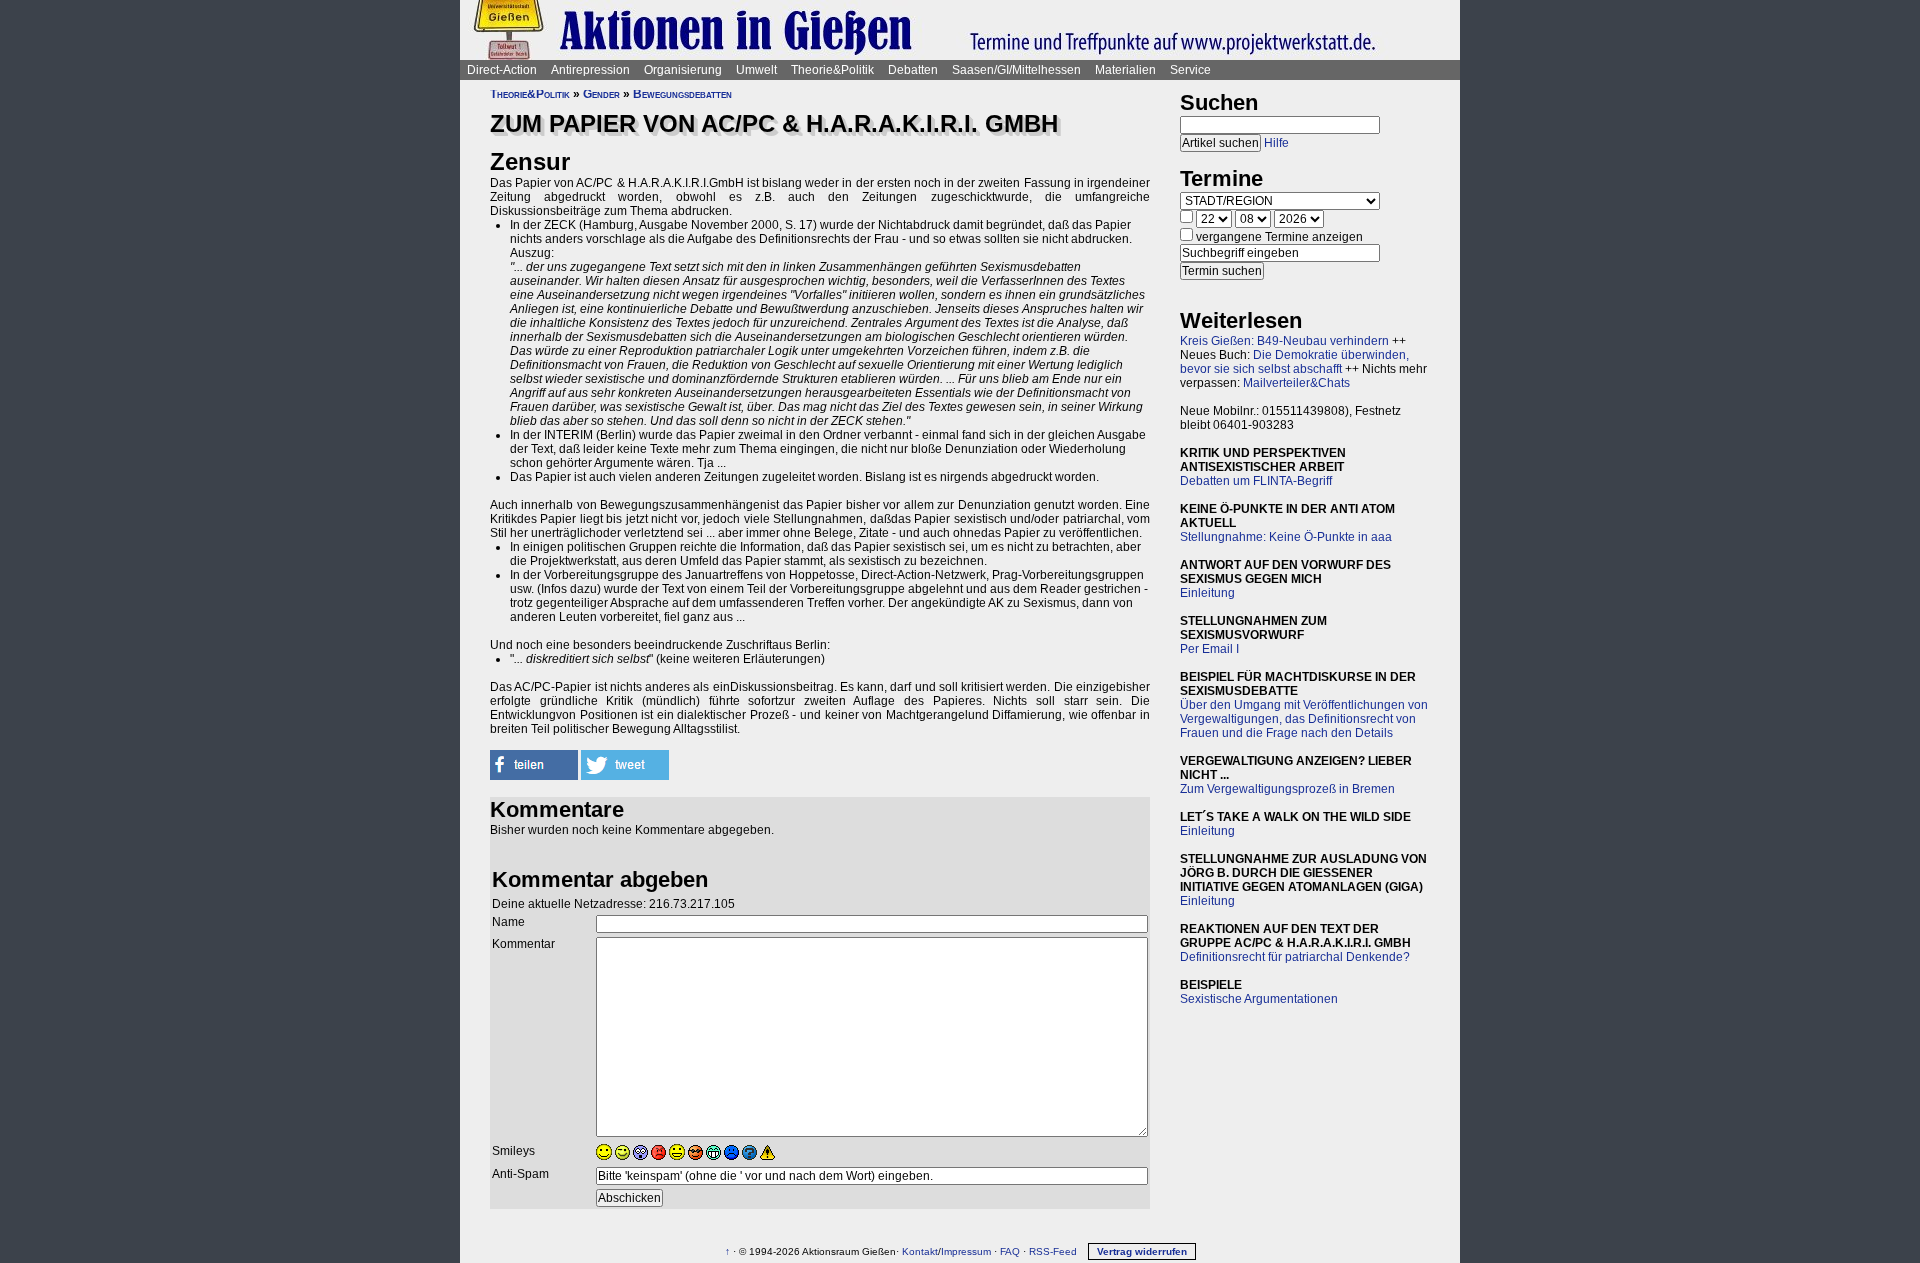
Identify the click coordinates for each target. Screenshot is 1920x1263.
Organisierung (683, 70)
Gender (601, 94)
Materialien (1125, 70)
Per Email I (1209, 649)
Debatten (913, 70)
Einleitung (1207, 593)
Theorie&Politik (832, 70)
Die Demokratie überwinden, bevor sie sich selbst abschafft (1294, 362)
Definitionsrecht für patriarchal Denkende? (1295, 957)
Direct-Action (502, 70)
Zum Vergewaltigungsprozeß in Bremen (1287, 789)
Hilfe (1276, 143)
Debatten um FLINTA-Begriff (1256, 481)
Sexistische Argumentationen (1259, 999)
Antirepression (590, 70)
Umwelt (756, 70)
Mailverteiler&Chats (1296, 383)
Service (1190, 70)
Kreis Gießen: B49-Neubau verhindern (1284, 341)
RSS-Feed (1053, 1251)
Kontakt (920, 1251)
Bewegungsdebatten (682, 94)
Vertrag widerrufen (1142, 1251)
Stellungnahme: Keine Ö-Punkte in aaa (1286, 537)
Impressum (966, 1251)
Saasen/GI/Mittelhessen (1016, 70)
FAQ (1010, 1251)
